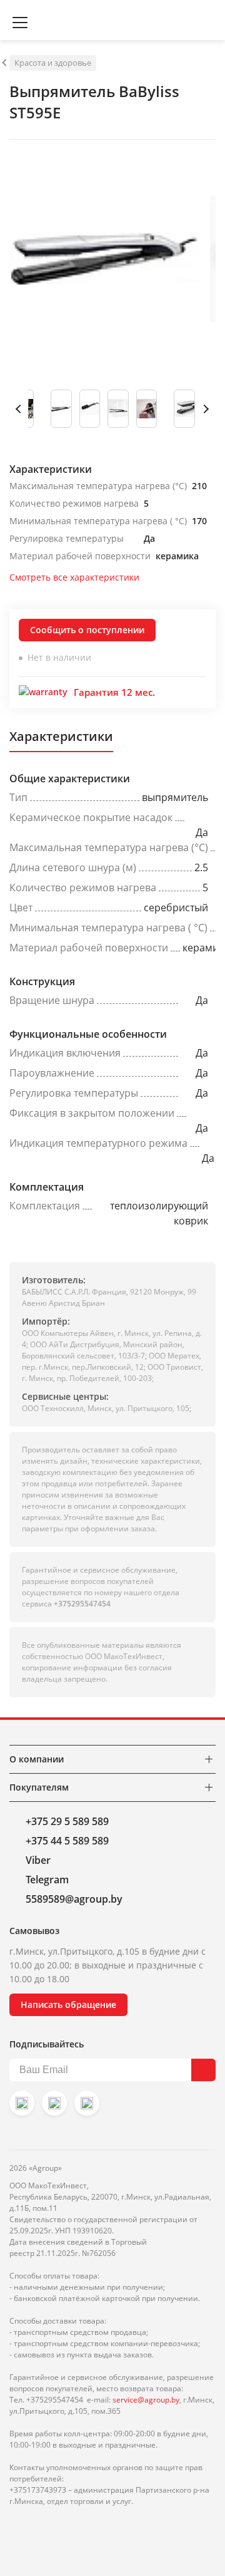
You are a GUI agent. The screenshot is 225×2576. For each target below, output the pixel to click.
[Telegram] (87, 2103)
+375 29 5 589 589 (67, 1821)
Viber (38, 1860)
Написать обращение (68, 2004)
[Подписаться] (203, 2070)
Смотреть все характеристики (74, 577)
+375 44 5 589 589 (67, 1841)
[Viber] (54, 2103)
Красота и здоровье (53, 63)
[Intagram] (22, 2103)
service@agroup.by (146, 2400)
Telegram (47, 1880)
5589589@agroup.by (74, 1899)
